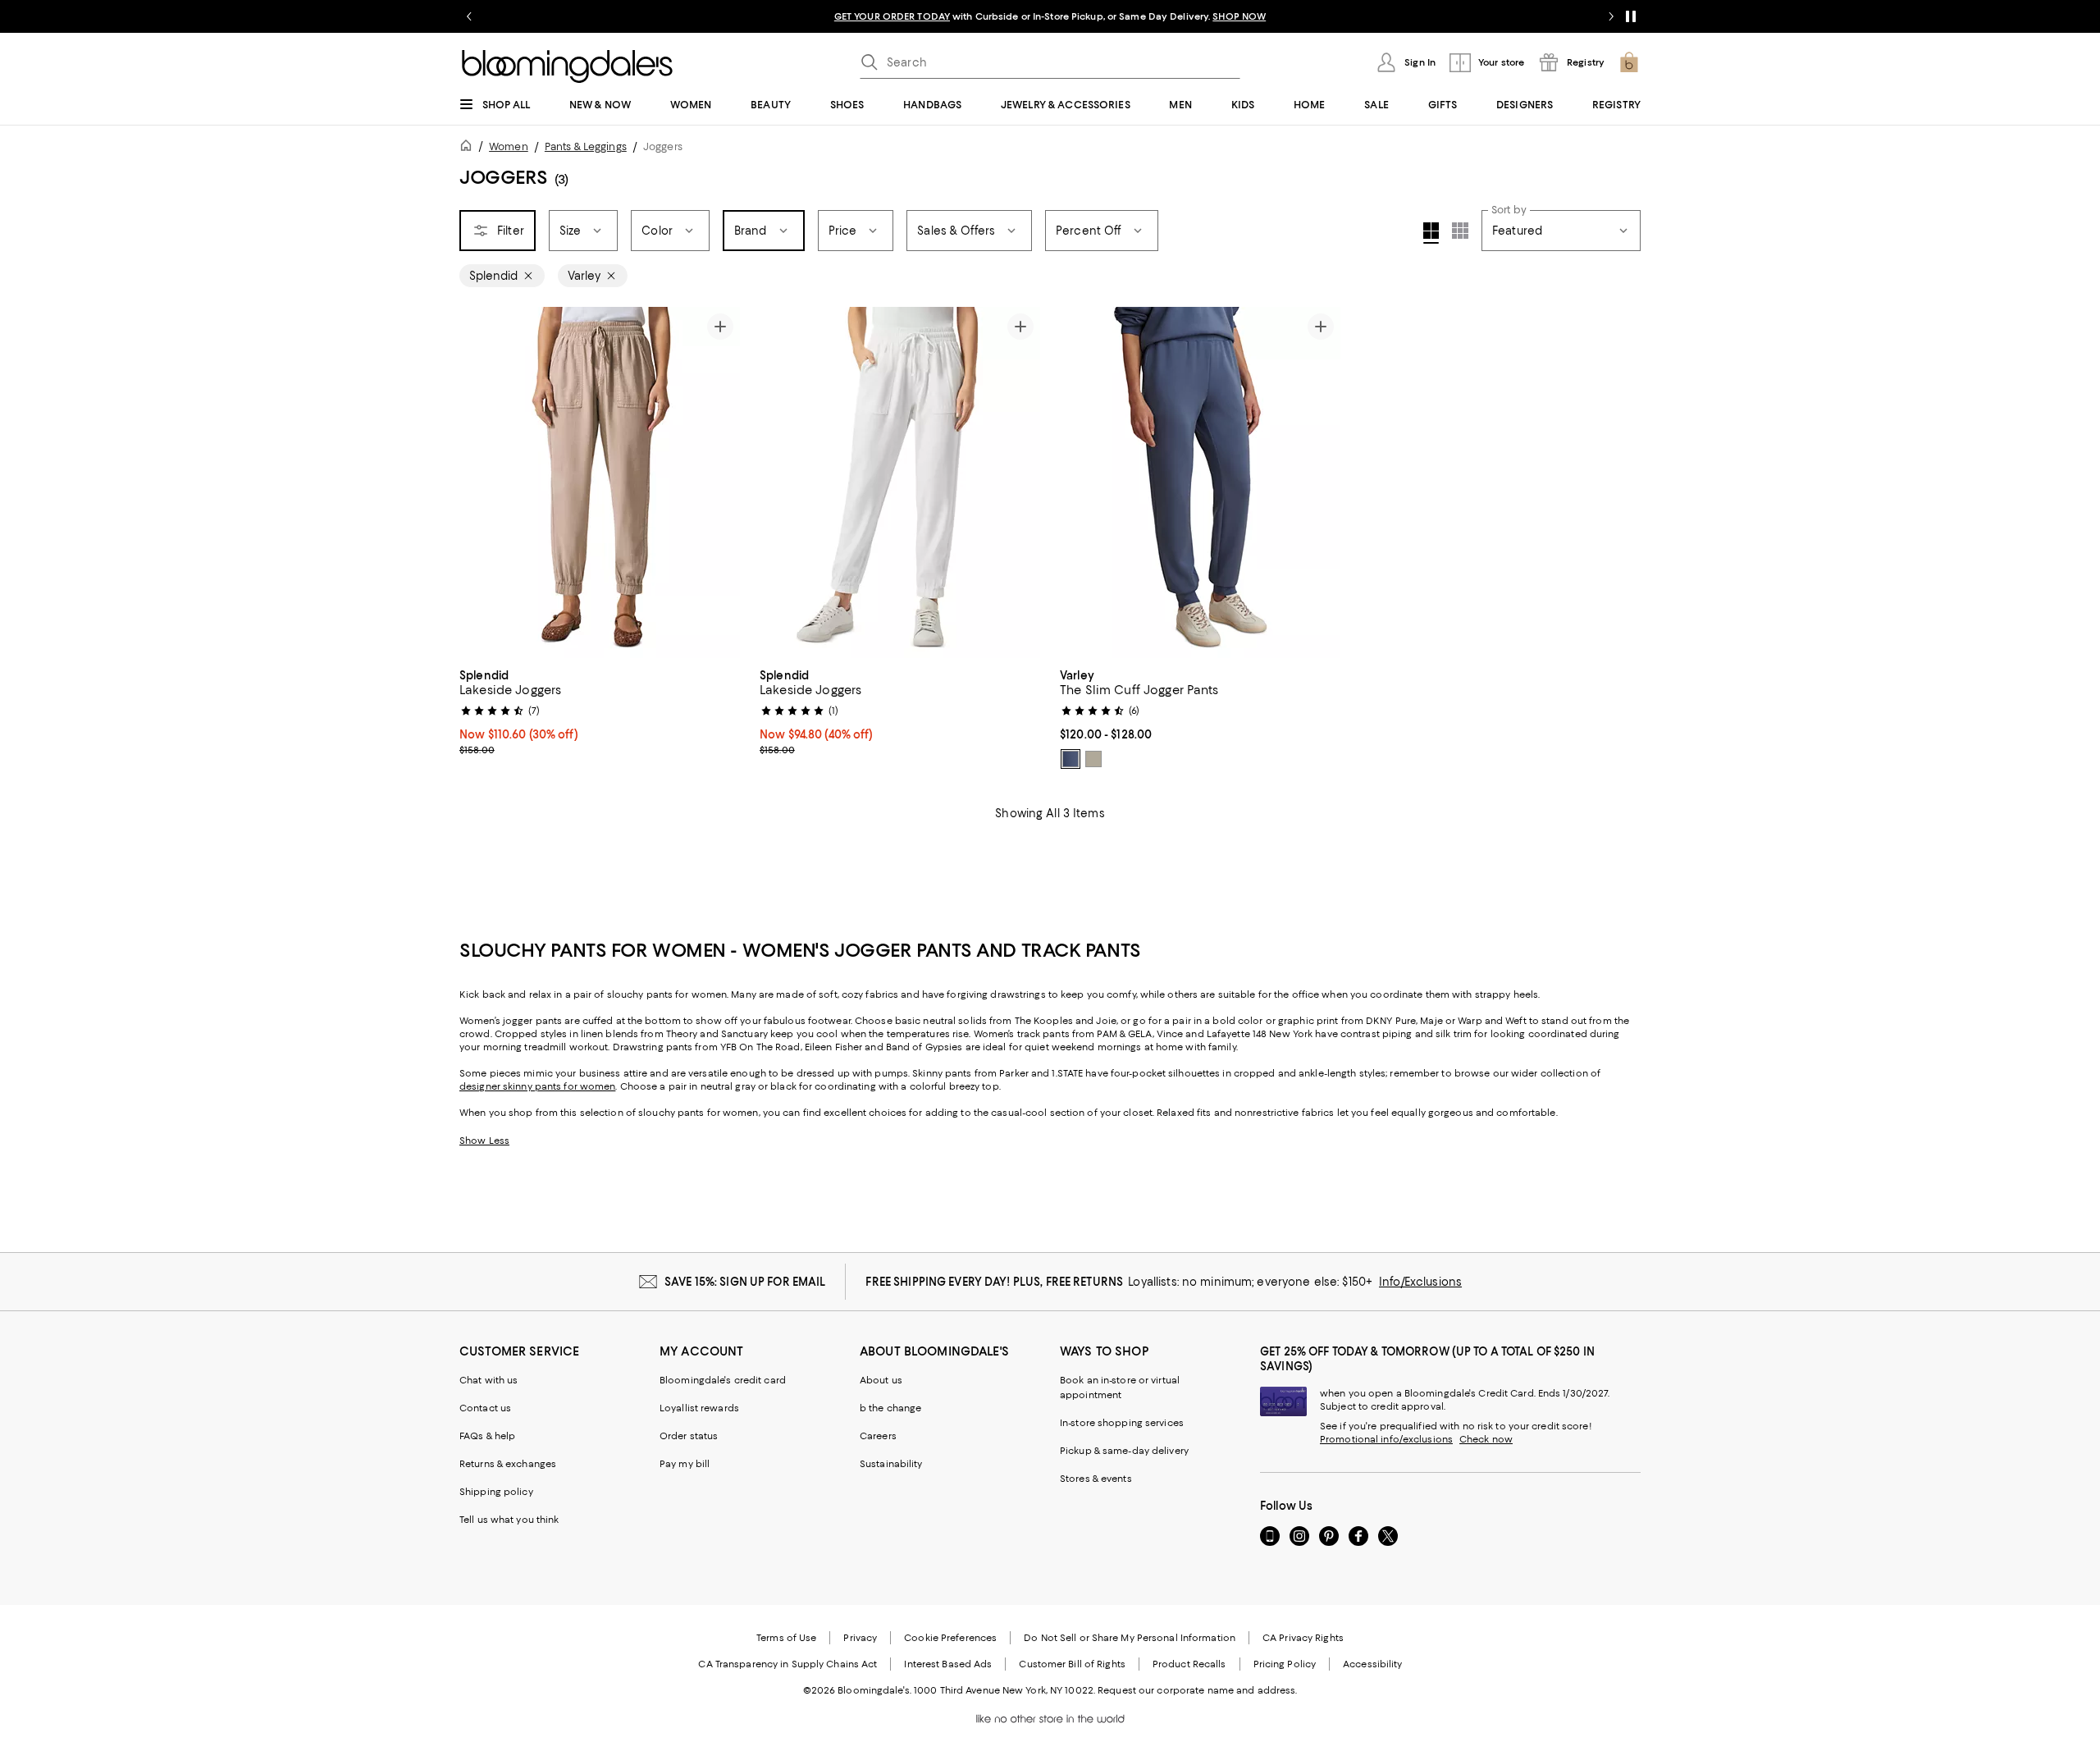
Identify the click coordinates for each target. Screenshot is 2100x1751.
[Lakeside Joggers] (600, 482)
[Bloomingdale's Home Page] (567, 66)
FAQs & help (487, 1436)
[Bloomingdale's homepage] (469, 148)
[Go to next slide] (1611, 16)
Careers (878, 1436)
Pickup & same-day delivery (1124, 1451)
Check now (1486, 1439)
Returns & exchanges (508, 1464)
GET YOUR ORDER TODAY (892, 16)
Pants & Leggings (586, 146)
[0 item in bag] (1629, 62)
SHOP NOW (1239, 16)
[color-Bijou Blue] (1071, 759)
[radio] (1071, 759)
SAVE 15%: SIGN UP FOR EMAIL (745, 1282)
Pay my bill (685, 1464)
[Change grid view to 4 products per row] (1431, 233)
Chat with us (488, 1380)
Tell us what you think (509, 1520)
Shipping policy (496, 1492)
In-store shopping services (1122, 1423)
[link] (600, 711)
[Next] (720, 482)
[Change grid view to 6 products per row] (1460, 231)
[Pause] (1631, 16)
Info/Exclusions (1420, 1282)
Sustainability (891, 1464)
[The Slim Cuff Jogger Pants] (1200, 482)
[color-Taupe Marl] (1093, 759)
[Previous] (479, 482)
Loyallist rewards (699, 1408)
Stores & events (1096, 1479)
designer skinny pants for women (537, 1086)
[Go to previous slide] (469, 16)
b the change (890, 1408)
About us (881, 1380)
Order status (689, 1436)
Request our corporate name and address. (1197, 1690)
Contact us (485, 1408)
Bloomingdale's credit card (723, 1380)
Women (509, 146)
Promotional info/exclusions (1386, 1439)
